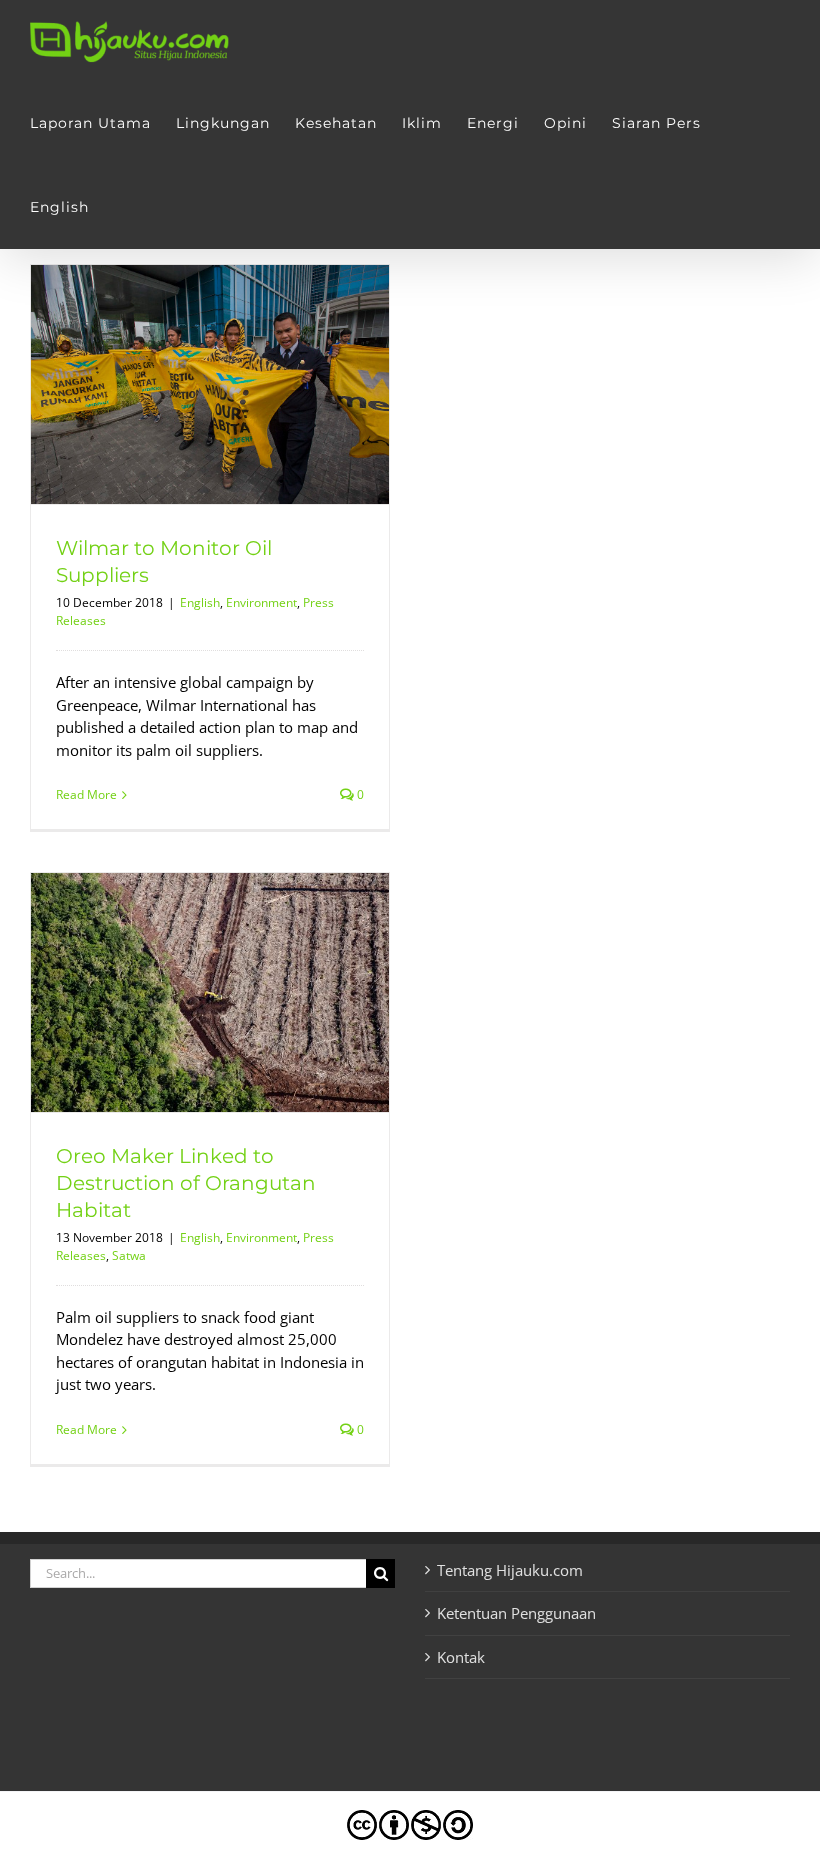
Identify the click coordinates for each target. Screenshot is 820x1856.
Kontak (461, 1657)
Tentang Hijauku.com (510, 1570)
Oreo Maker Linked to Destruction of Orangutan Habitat (186, 1183)
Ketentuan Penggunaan (516, 1613)
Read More (86, 794)
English (200, 602)
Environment (261, 602)
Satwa (129, 1255)
